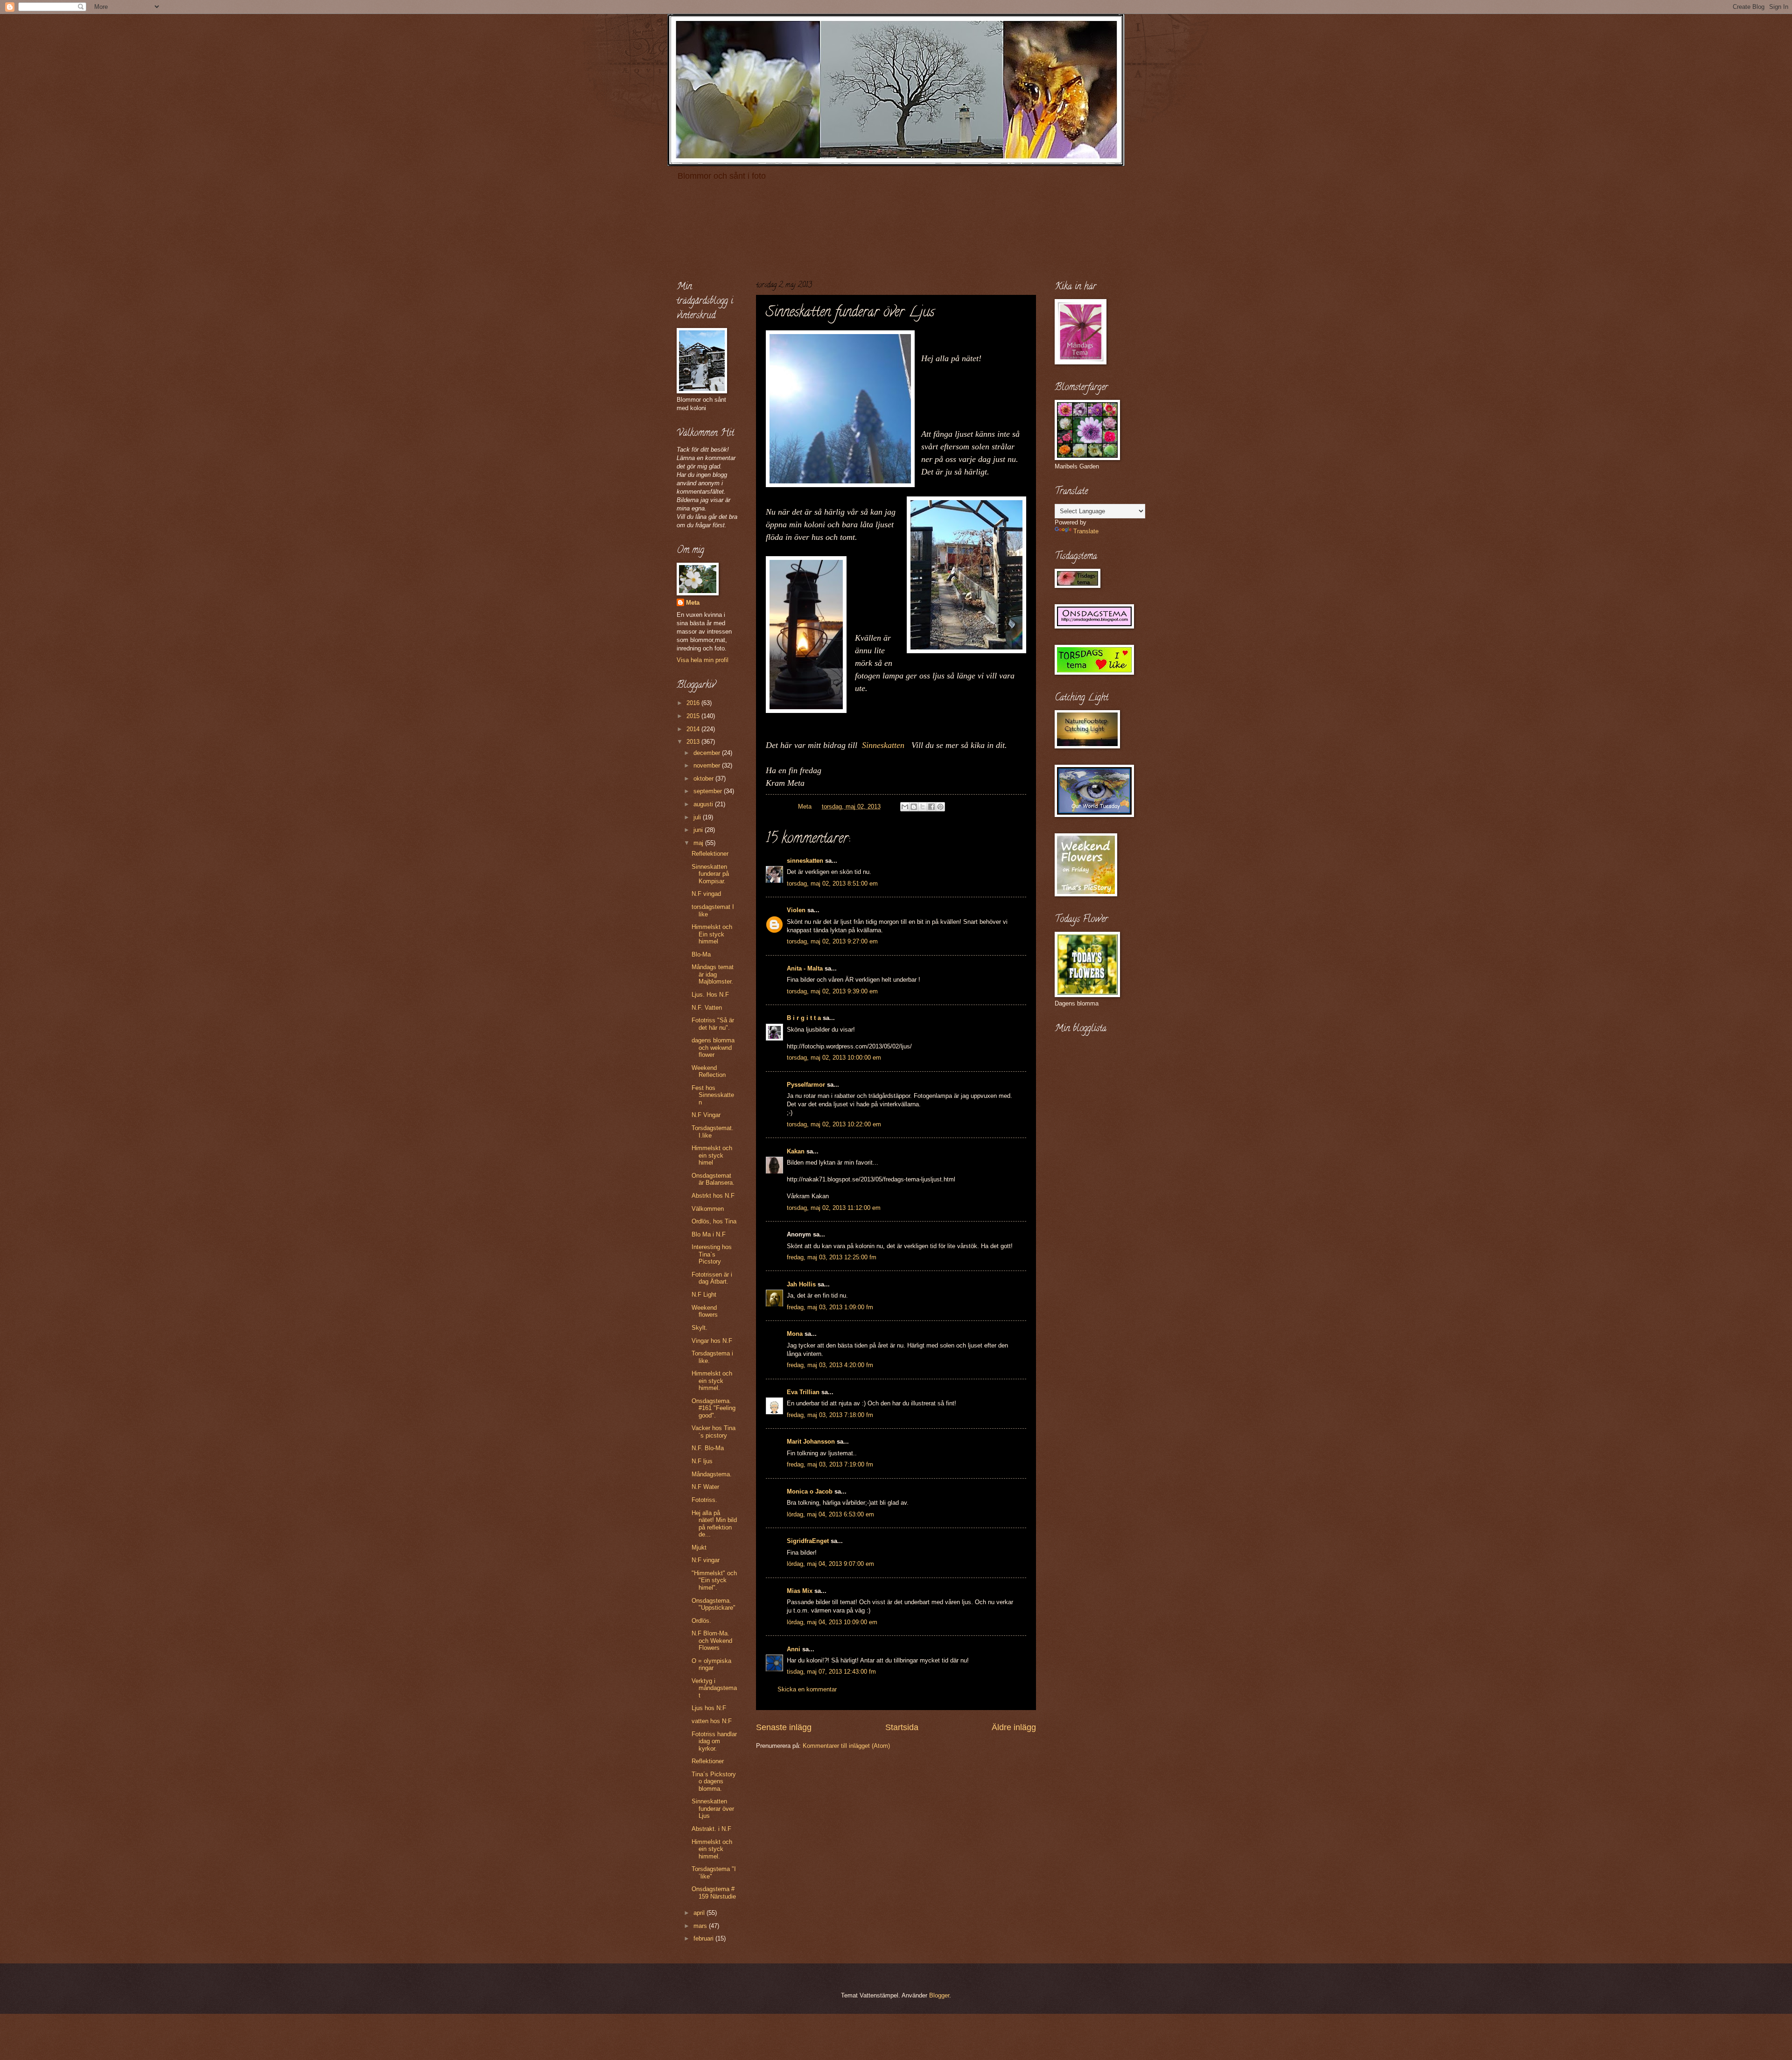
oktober (704, 779)
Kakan (796, 1151)
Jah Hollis (801, 1284)
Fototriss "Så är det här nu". (713, 1024)
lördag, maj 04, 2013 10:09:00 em (832, 1622)
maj (699, 843)
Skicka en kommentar (807, 1689)
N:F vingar (706, 1560)
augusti (704, 804)
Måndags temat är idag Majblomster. (713, 974)
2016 (694, 703)
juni (699, 830)
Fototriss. (704, 1500)
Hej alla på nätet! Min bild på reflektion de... (714, 1524)
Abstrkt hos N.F (713, 1196)
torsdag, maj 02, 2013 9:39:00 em (832, 991)
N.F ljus (702, 1461)
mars (701, 1926)
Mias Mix (800, 1591)
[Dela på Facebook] (931, 807)
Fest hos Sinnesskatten (713, 1095)
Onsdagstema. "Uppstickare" (714, 1604)
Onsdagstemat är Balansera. (713, 1179)
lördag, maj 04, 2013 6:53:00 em (830, 1514)
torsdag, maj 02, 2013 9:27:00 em (832, 941)
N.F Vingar (706, 1115)
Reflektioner (708, 1761)
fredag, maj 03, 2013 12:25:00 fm (832, 1257)
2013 (694, 742)
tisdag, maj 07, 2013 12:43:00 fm (831, 1672)
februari (704, 1938)
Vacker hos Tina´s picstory (714, 1432)
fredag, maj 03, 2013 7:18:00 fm (830, 1415)
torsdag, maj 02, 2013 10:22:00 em (834, 1124)
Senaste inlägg (784, 1727)
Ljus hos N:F (709, 1708)
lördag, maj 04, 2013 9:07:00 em (830, 1564)
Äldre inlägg (1014, 1727)
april (700, 1913)
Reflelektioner (710, 854)
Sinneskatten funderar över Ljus (713, 1809)
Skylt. (700, 1328)
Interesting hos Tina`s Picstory (712, 1254)
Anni (794, 1649)
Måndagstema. (712, 1474)
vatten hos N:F (712, 1721)
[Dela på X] (923, 807)
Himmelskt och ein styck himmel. (712, 1381)
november (708, 765)
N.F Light (704, 1295)
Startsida (902, 1727)
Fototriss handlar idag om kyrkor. (714, 1741)
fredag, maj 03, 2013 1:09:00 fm (830, 1307)
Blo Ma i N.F (709, 1234)
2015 (694, 716)
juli (698, 817)
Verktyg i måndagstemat (714, 1688)
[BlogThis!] (914, 807)
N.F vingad (706, 894)
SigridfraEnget (808, 1541)
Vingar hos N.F (712, 1341)
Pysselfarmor (806, 1085)
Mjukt (699, 1547)
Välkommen (708, 1209)
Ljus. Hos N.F (710, 995)
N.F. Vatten (707, 1008)
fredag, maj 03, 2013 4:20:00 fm (830, 1365)
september (709, 791)
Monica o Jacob (810, 1491)
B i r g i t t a (804, 1018)
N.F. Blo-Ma (708, 1448)
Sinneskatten (883, 745)
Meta (693, 603)
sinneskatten (805, 861)
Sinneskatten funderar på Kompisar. (710, 874)
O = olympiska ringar (711, 1664)
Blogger (939, 1995)
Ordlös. (701, 1621)
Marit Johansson (811, 1442)
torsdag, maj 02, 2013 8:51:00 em (832, 883)
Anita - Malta (805, 968)
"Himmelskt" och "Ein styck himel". (714, 1580)
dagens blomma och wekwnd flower (713, 1047)
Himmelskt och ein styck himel (712, 1155)
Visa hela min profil (703, 660)
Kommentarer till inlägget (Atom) (846, 1746)
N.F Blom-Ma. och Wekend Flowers (712, 1641)
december (708, 753)
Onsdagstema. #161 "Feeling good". (714, 1408)
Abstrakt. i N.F (711, 1829)
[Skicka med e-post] (905, 807)
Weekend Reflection (709, 1071)
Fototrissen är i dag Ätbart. (712, 1278)
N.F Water (705, 1487)
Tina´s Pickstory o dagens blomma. (714, 1781)
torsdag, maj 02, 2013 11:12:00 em (834, 1208)
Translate (1086, 531)
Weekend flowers (705, 1311)
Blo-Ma (701, 954)
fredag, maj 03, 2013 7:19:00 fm (830, 1464)
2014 (694, 729)
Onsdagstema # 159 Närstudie (714, 1892)
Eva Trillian (803, 1392)
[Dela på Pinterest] (940, 807)
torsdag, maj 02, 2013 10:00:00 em (834, 1058)
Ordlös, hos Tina (714, 1221)
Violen (796, 910)
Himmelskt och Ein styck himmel (712, 934)
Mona (795, 1334)
